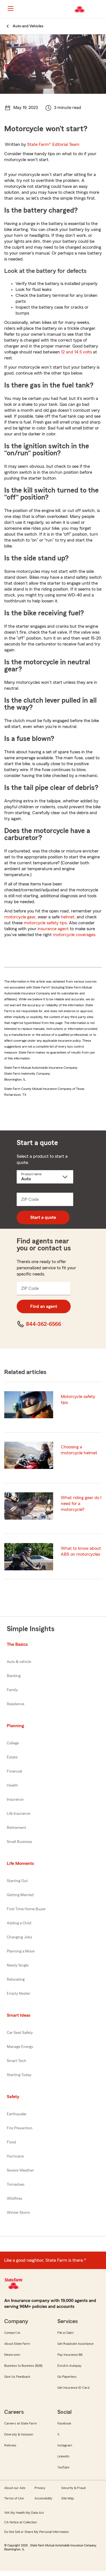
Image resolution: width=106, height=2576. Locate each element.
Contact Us (12, 2333)
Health (12, 1785)
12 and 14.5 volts (76, 352)
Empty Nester (19, 1994)
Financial (14, 1771)
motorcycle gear (20, 917)
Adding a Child (19, 1923)
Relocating (16, 1980)
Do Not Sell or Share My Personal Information (36, 2532)
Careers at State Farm (20, 2423)
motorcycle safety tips (45, 923)
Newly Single (18, 1965)
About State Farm (17, 2344)
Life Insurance (19, 1814)
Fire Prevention (20, 2128)
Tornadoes (16, 2185)
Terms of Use (14, 2498)
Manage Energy (20, 2047)
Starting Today (19, 2075)
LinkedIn (63, 2456)
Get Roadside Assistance (75, 2344)
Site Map (68, 2498)
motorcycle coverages (74, 935)
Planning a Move (21, 1951)
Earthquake (17, 2114)
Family (12, 1690)
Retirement (16, 1828)
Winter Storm (18, 2213)
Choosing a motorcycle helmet (79, 1450)
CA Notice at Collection (20, 2522)
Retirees (10, 2445)
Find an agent (44, 1306)
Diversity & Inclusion (19, 2434)
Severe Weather (20, 2170)
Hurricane (15, 2156)
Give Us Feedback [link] (17, 2377)
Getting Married (20, 1895)
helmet (68, 917)
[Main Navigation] (10, 8)
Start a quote (43, 1217)
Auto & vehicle (19, 1662)
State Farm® (53, 144)
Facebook (64, 2423)
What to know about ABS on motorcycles (81, 1551)
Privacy (40, 2488)
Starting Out (17, 1881)
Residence (16, 1704)
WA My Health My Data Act (24, 2513)
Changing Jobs (19, 1937)
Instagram (65, 2445)
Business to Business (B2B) (23, 2366)
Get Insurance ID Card (73, 2388)
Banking (14, 1676)
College (13, 1743)
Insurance (15, 1800)
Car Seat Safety (20, 2033)
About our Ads (15, 2488)
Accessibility (43, 2498)
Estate (12, 1757)
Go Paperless (67, 2377)
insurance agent (53, 929)
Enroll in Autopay (69, 2366)
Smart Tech (17, 2061)
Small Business (19, 1842)
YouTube (63, 2467)
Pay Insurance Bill (70, 2355)
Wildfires (14, 2199)
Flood (11, 2142)
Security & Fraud (73, 2488)
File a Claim (65, 2333)
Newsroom (12, 2355)
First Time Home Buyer (26, 1909)
